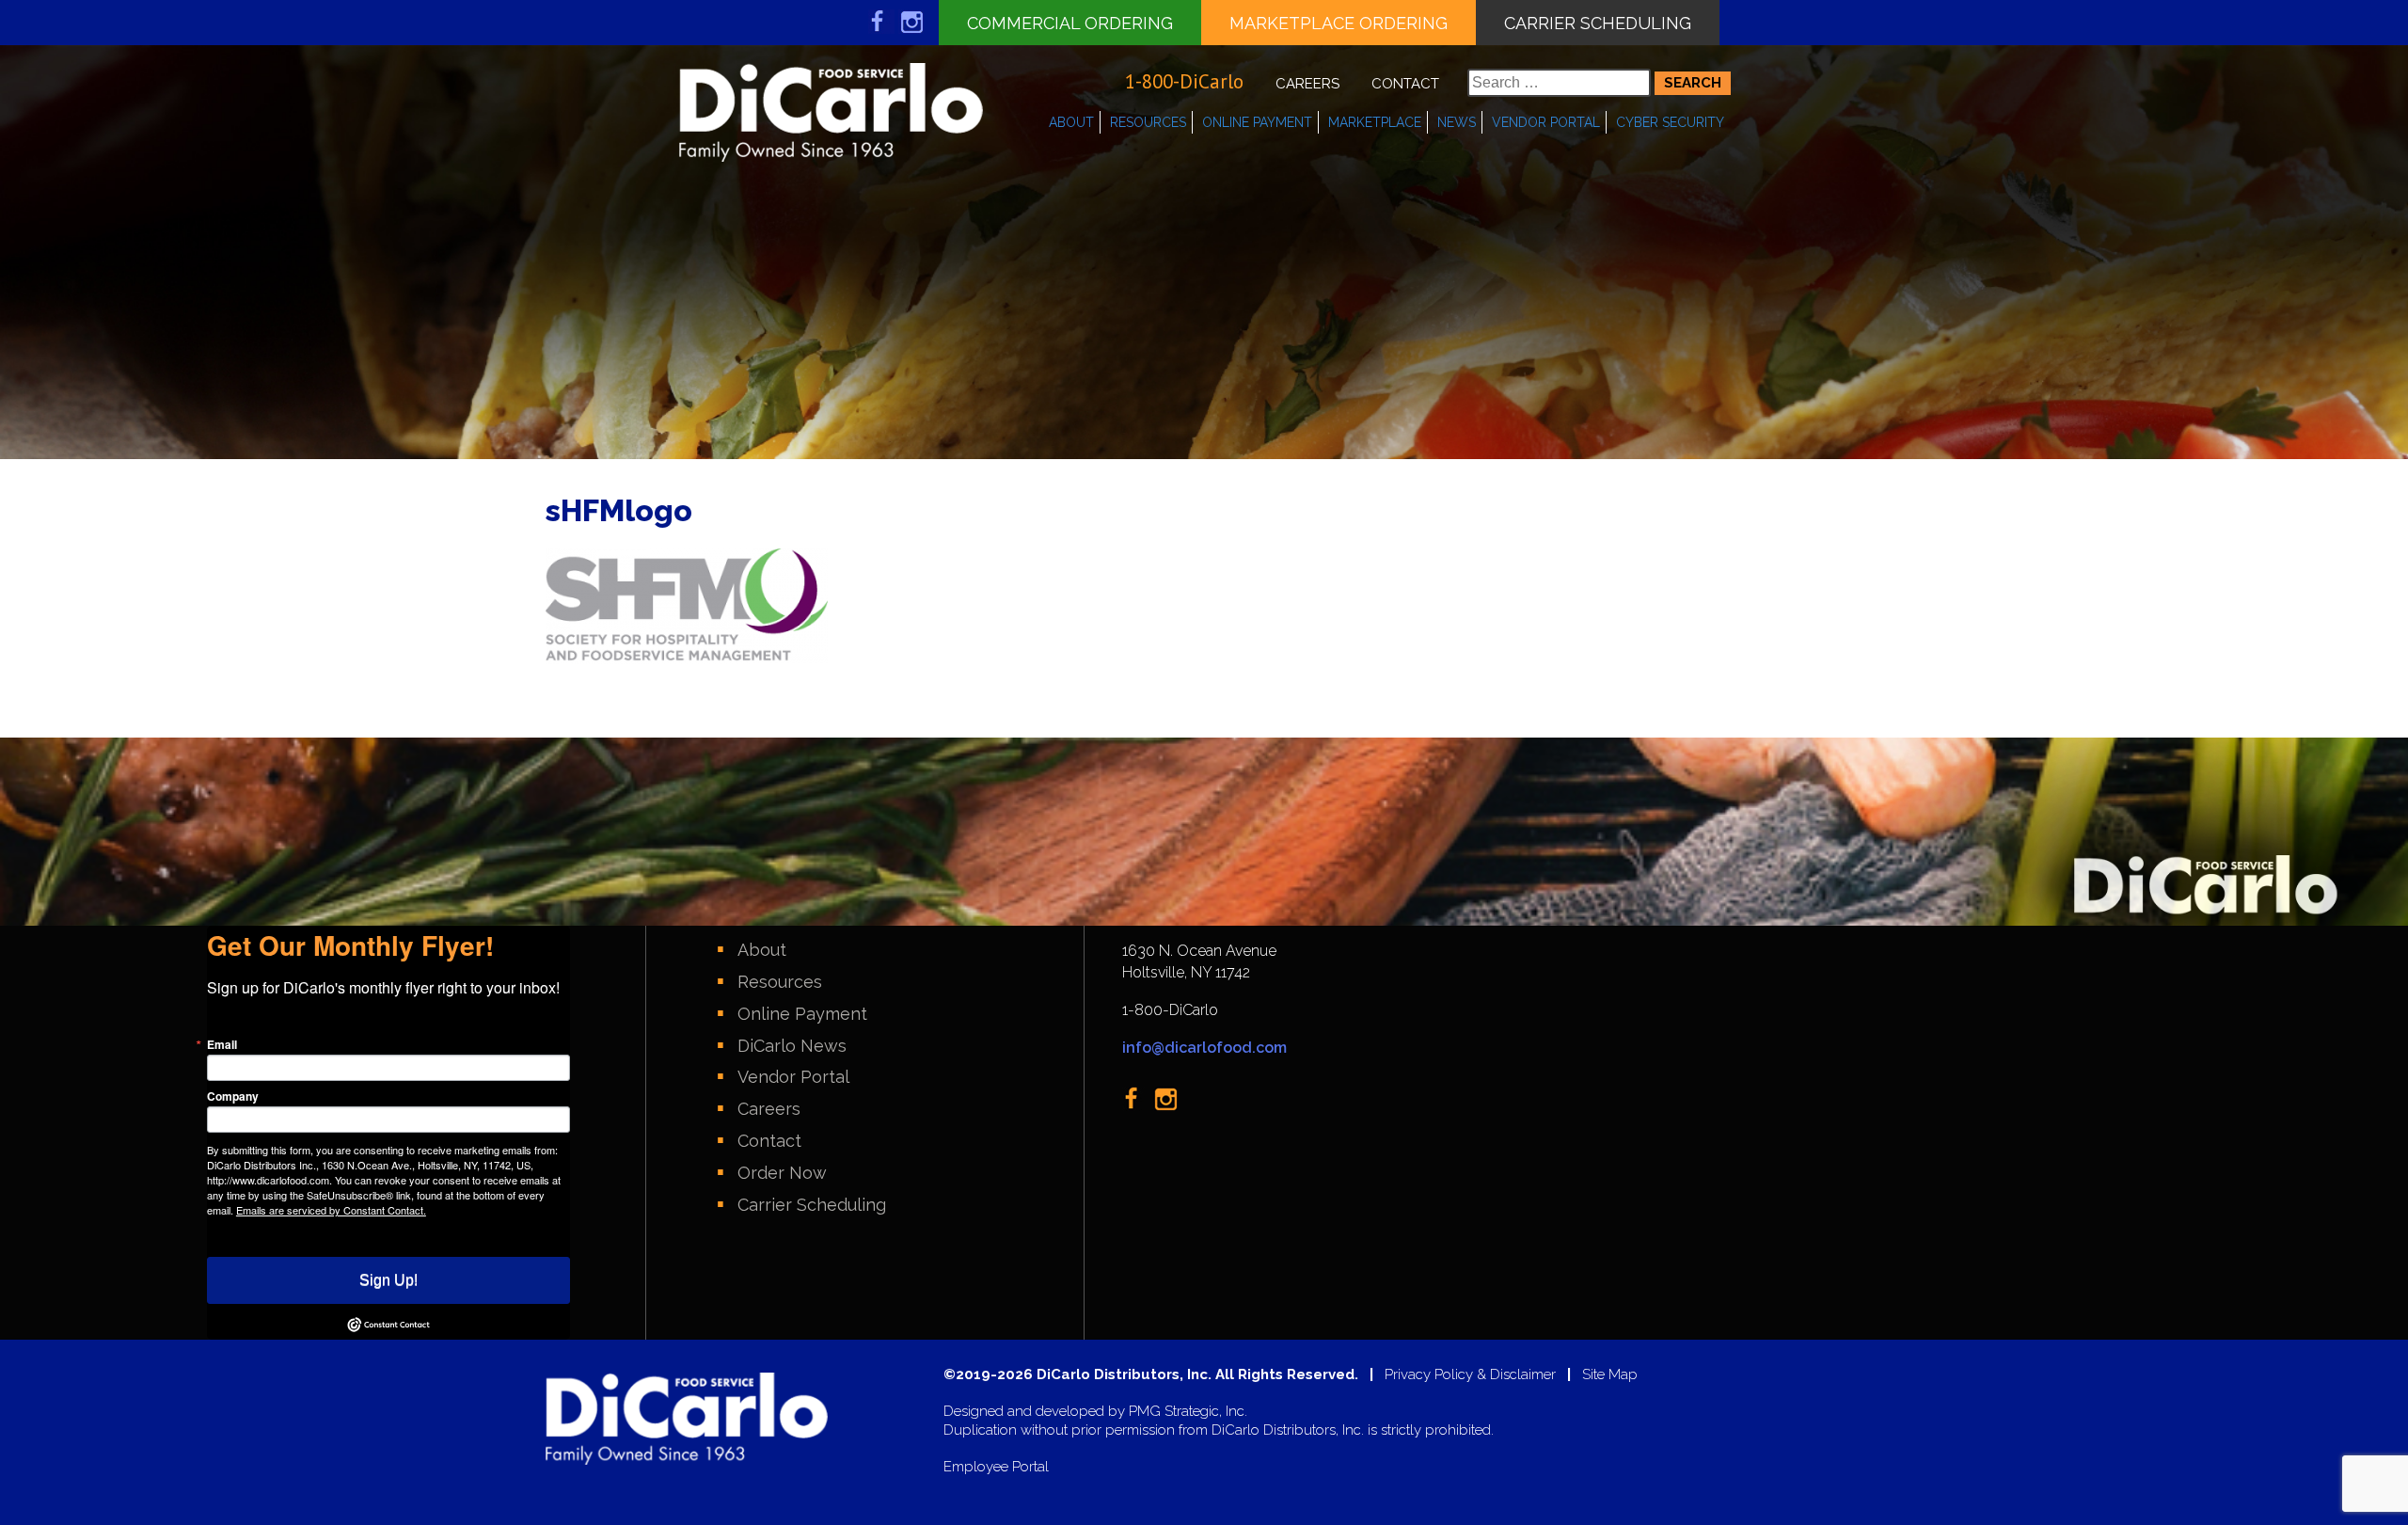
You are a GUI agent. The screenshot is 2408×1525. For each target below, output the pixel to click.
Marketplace (1375, 122)
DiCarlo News (792, 1046)
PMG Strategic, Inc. (1188, 1412)
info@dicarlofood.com (1204, 1048)
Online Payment (1257, 122)
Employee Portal (996, 1467)
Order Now (782, 1173)
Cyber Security (1670, 122)
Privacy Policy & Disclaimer (1470, 1375)
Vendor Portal (1546, 122)
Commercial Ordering (1070, 23)
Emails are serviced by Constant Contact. (331, 1210)
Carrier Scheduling (1598, 23)
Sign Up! (388, 1280)
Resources (1148, 122)
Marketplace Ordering (1339, 23)
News (1457, 122)
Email (222, 1044)
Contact (1405, 84)
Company (233, 1096)
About (1071, 122)
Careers (1307, 84)
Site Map (1610, 1375)
